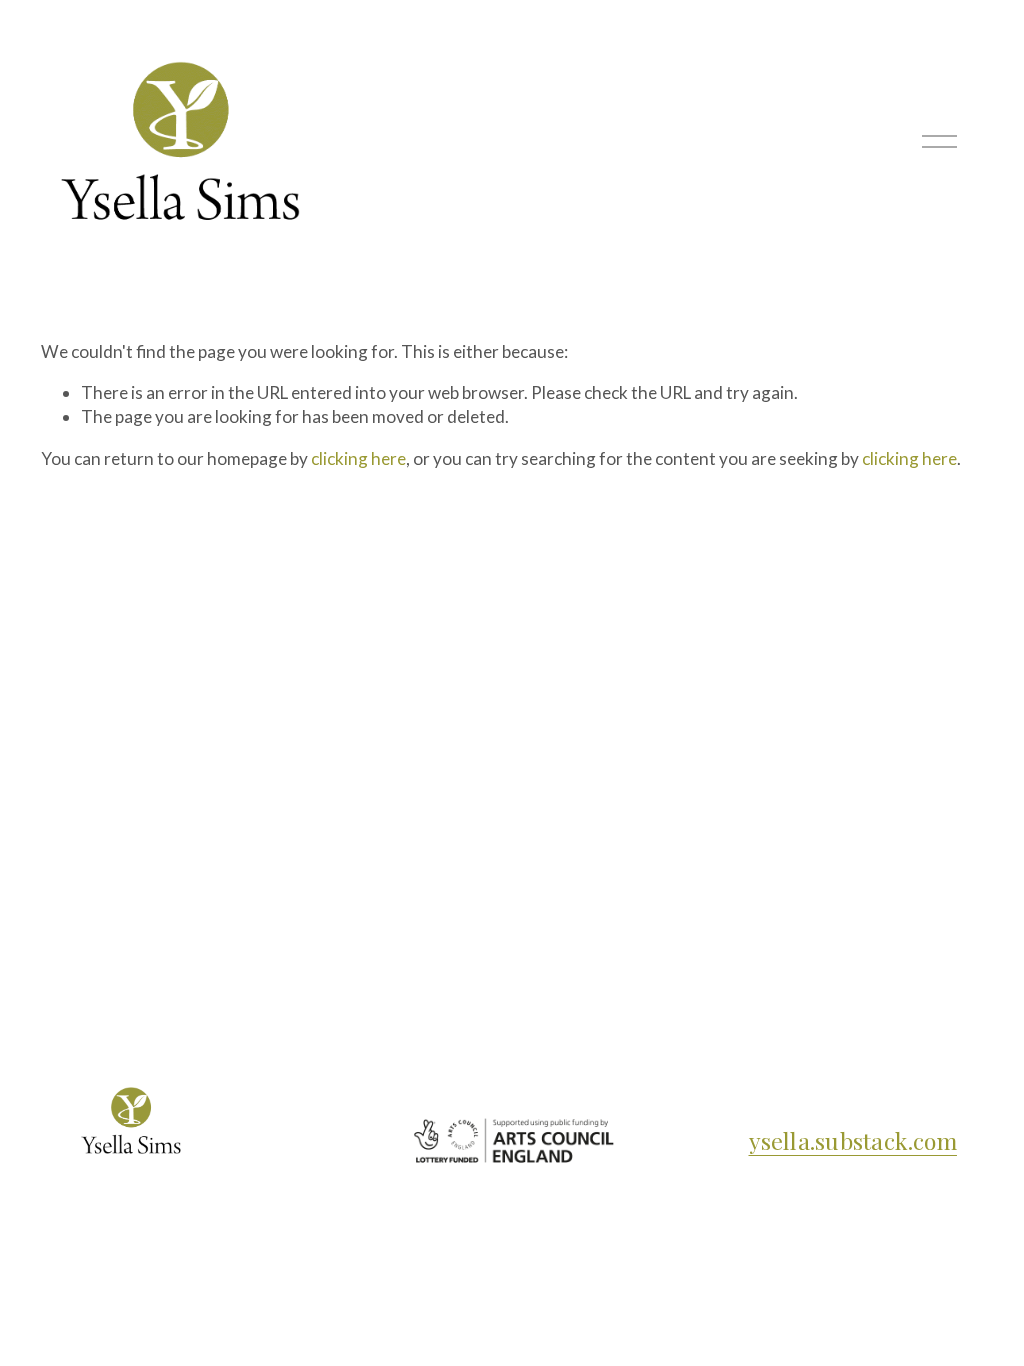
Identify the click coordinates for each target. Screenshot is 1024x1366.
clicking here (358, 458)
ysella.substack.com (853, 1140)
